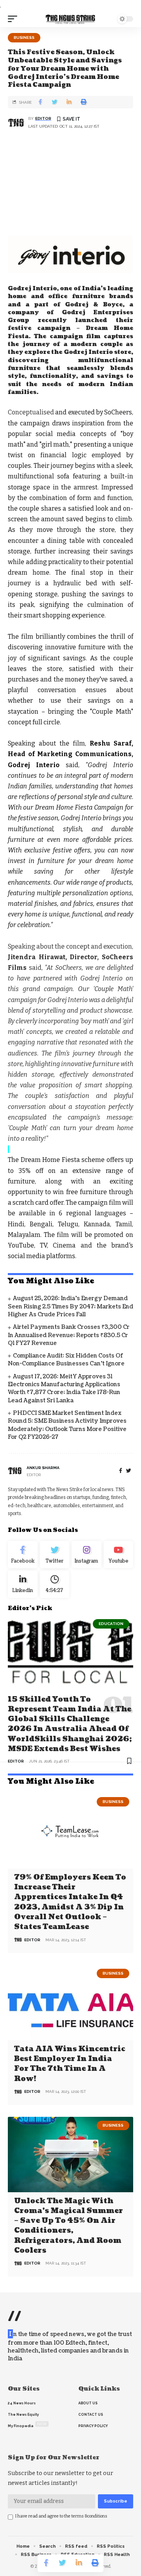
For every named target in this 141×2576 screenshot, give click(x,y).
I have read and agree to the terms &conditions (61, 2516)
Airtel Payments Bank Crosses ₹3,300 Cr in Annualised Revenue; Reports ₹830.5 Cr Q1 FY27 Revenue (69, 1335)
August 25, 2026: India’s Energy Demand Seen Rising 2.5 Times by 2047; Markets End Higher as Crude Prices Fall (70, 1306)
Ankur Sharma (43, 1468)
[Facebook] (121, 1471)
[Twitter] (55, 1555)
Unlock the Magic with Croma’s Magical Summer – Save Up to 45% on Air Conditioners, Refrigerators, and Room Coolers (69, 2226)
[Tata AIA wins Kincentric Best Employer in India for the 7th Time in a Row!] (70, 2003)
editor (43, 118)
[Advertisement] (70, 184)
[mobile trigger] (14, 19)
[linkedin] (23, 1584)
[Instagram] (87, 1555)
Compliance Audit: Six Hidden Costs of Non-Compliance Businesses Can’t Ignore (66, 1360)
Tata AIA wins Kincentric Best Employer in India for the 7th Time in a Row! (70, 2064)
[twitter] (129, 1471)
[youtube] (119, 1555)
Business (24, 38)
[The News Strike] (70, 19)
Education (111, 1624)
